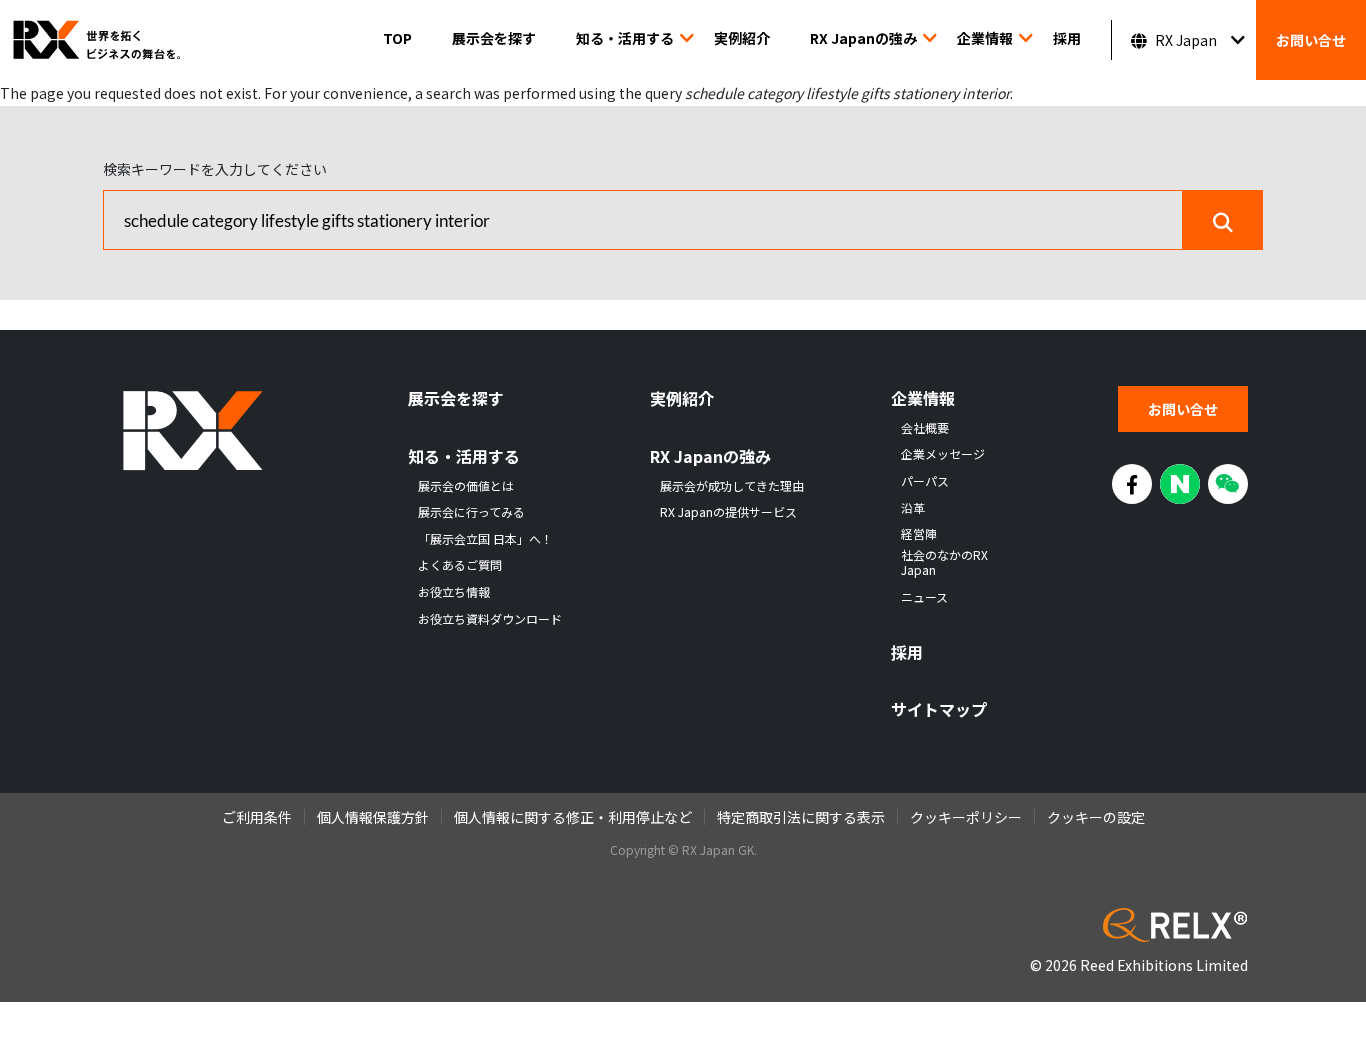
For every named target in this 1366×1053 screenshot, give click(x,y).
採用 (1067, 38)
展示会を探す (494, 38)
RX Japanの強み (863, 38)
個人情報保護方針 (373, 817)
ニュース (924, 597)
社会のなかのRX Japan (944, 562)
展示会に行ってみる (471, 512)
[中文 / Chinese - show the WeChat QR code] (1228, 484)
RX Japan (1186, 40)
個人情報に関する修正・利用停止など (573, 817)
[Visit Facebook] (1132, 484)
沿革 (913, 508)
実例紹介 (742, 38)
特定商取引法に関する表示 (801, 817)
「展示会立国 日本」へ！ (485, 539)
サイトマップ (939, 709)
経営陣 (919, 534)
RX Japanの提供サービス (728, 512)
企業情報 (985, 38)
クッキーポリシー (966, 817)
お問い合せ (1311, 40)
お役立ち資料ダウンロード (490, 619)
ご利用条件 (257, 817)
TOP (397, 38)
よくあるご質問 (460, 565)
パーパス (925, 481)
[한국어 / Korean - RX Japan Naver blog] (1180, 484)
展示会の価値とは (466, 486)
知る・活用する (625, 38)
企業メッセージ (943, 454)
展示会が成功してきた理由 (732, 486)
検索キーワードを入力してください (215, 169)
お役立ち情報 (454, 592)
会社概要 (925, 428)
